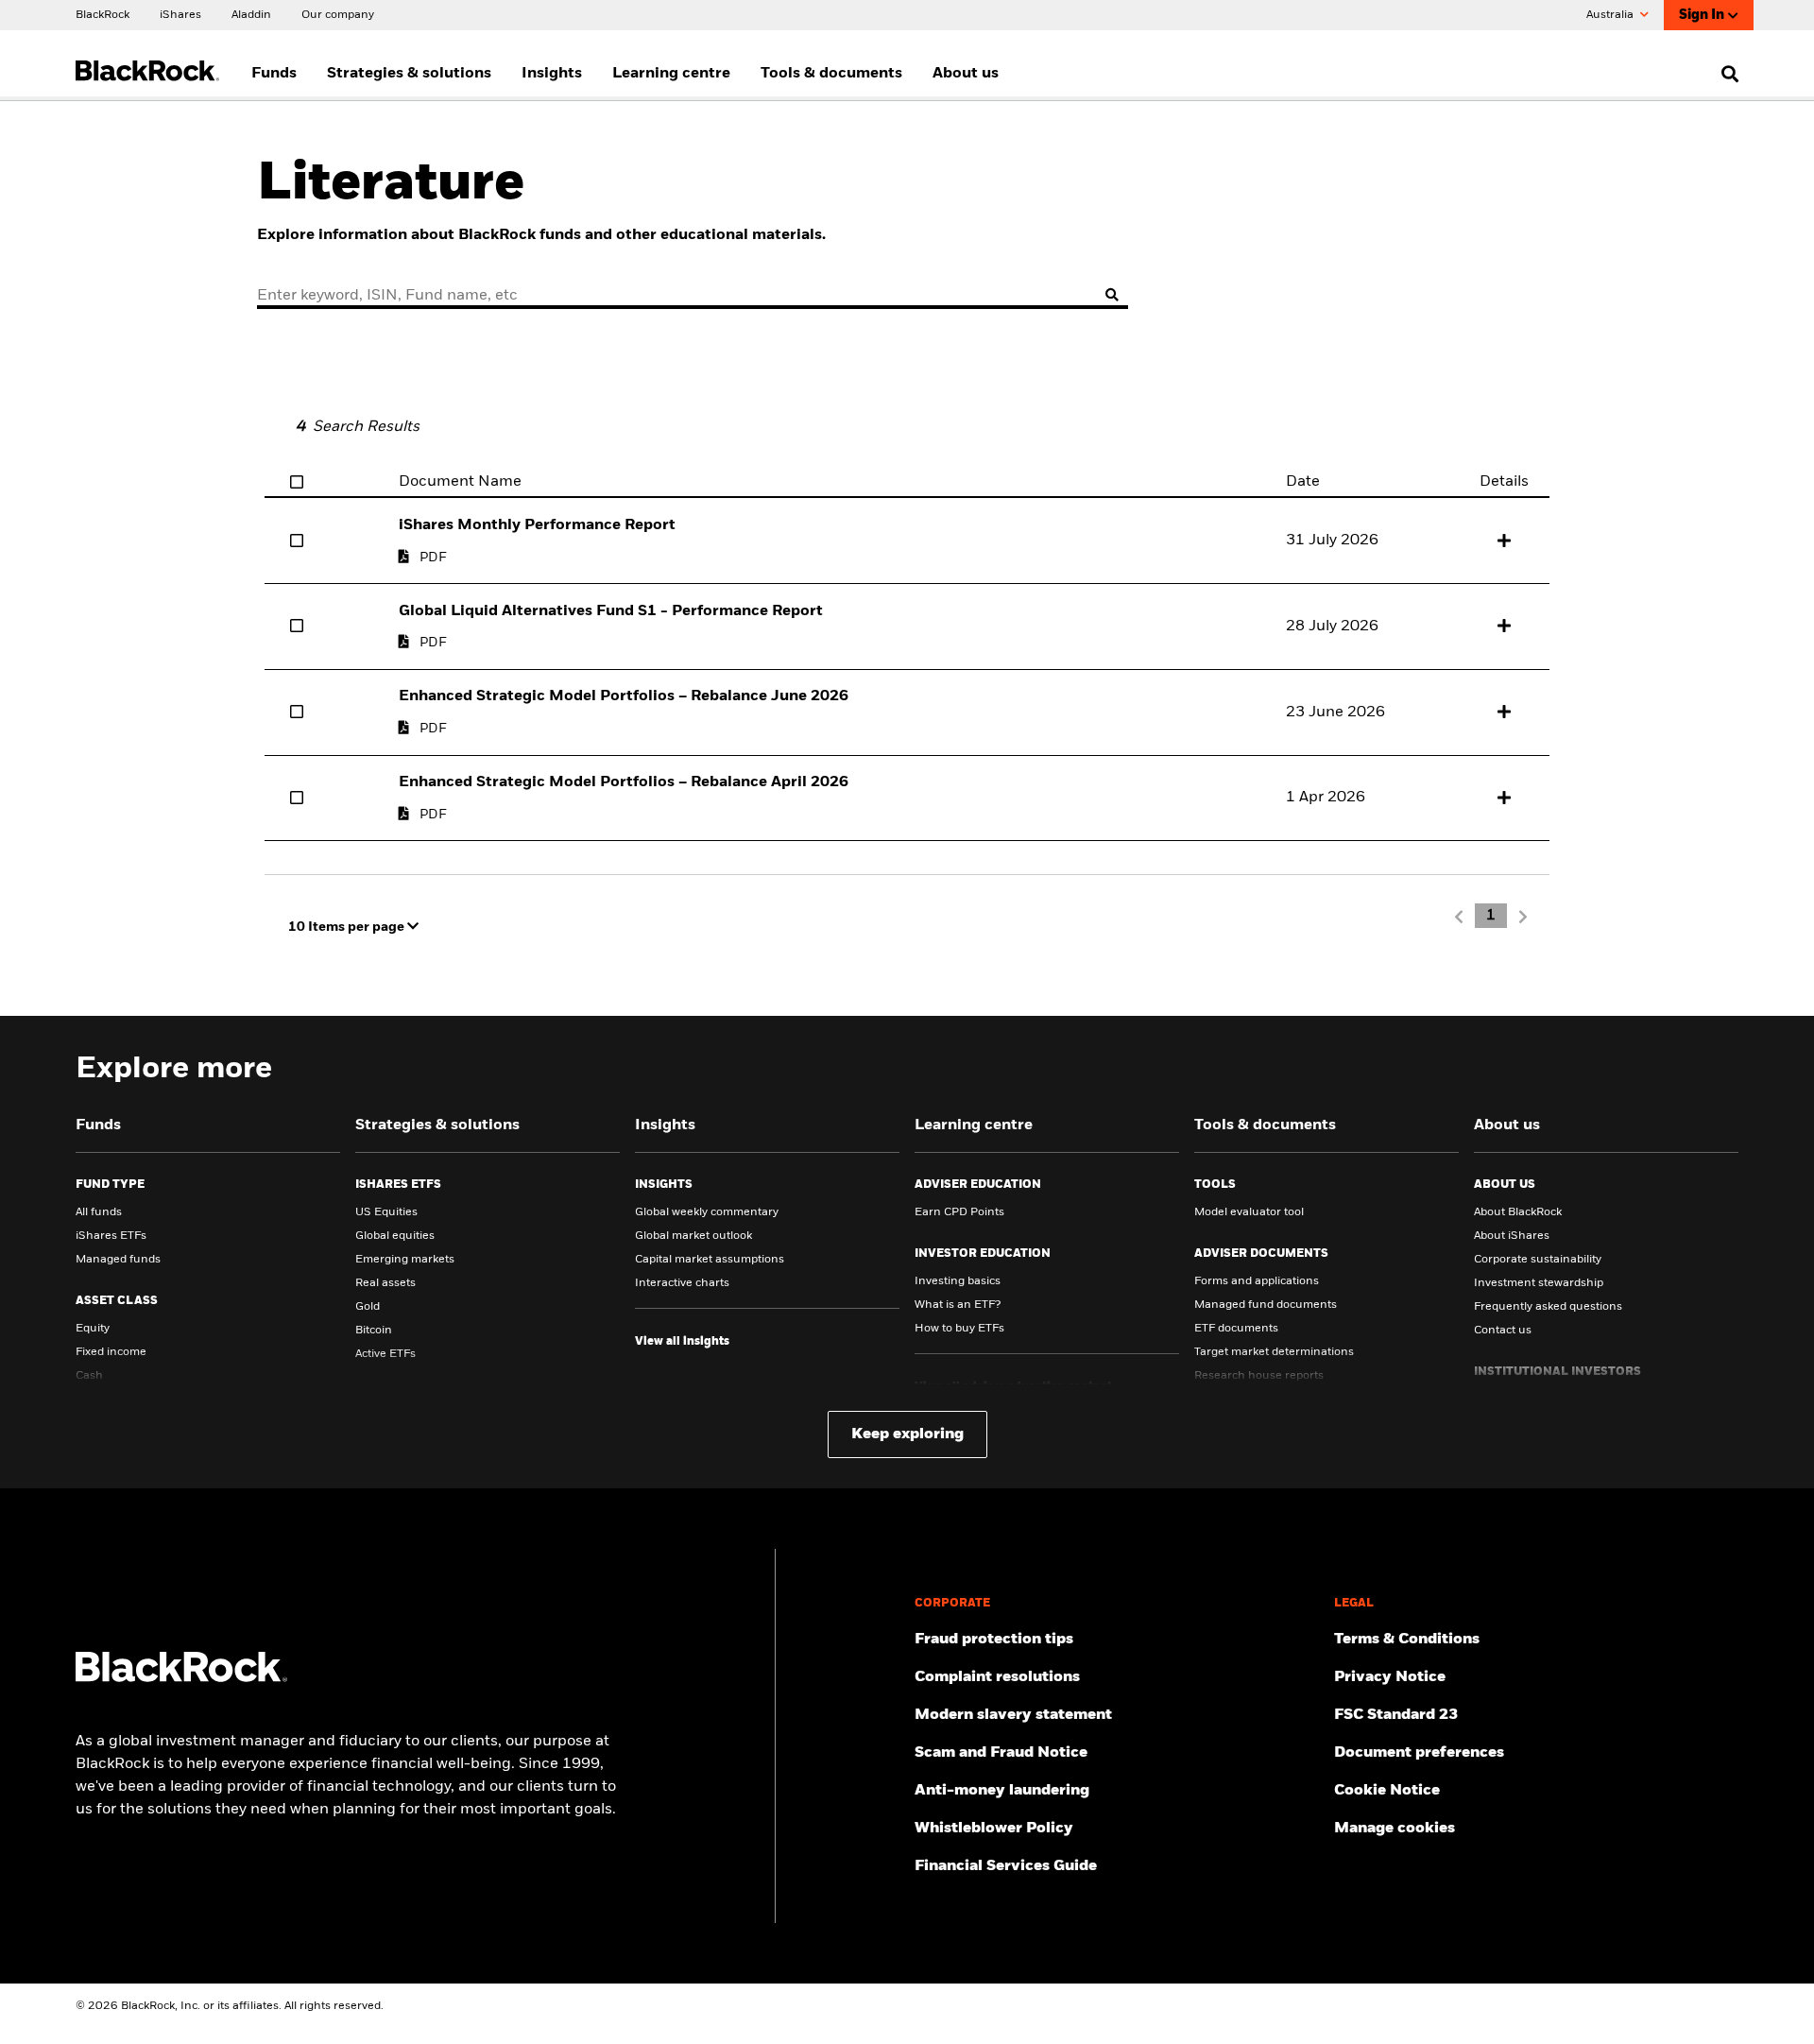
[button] (1504, 541)
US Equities (386, 1212)
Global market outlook (693, 1236)
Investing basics (958, 1281)
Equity (93, 1329)
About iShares (1512, 1236)
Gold (368, 1307)
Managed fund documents (1266, 1305)
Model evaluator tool (1249, 1212)
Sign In (1702, 15)
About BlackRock (1518, 1212)
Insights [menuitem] (552, 74)
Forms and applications (1257, 1281)
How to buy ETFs (959, 1329)
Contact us (1503, 1331)
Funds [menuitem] (274, 74)
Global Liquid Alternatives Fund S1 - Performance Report (611, 611)
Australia (1611, 15)
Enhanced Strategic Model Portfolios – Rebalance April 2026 (624, 782)
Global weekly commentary (707, 1212)
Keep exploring (907, 1434)
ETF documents (1236, 1329)
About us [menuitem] (966, 74)
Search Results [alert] (358, 427)
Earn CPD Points (959, 1212)
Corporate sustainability (1538, 1260)
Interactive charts (682, 1283)
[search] (1726, 74)
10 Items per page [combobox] (348, 927)
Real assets (385, 1283)
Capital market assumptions (710, 1260)
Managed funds (118, 1260)
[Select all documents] (297, 482)
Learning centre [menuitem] (671, 74)
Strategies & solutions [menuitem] (409, 74)
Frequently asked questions (1548, 1307)
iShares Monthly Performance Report (537, 525)
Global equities (395, 1236)
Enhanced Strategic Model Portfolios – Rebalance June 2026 (624, 696)
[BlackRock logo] (181, 1678)
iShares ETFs (111, 1236)
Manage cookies (1395, 1829)
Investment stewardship (1539, 1283)
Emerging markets (405, 1260)
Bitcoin (374, 1331)
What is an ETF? (958, 1305)
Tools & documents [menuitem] (831, 74)
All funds (99, 1212)
